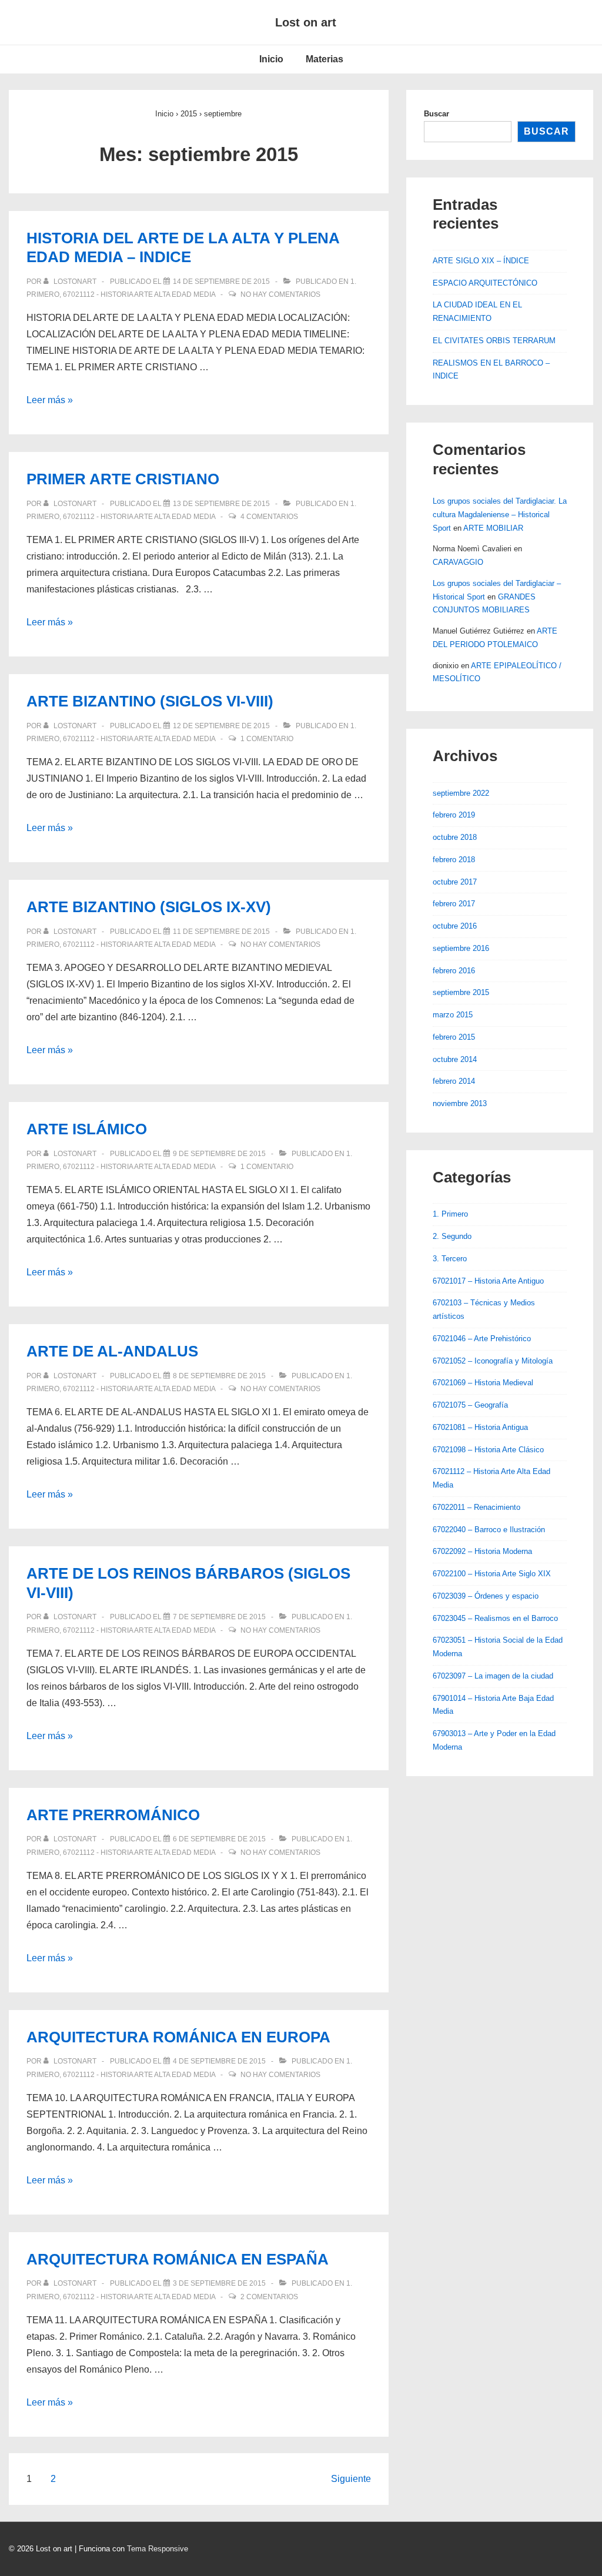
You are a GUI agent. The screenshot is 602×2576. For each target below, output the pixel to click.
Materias (325, 59)
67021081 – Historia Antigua (480, 1427)
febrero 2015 (454, 1037)
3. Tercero (450, 1259)
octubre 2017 (455, 882)
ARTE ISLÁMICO (87, 1129)
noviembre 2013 (460, 1103)
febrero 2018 (454, 860)
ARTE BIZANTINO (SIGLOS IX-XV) (149, 907)
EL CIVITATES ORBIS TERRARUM (494, 341)
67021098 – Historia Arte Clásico (488, 1450)
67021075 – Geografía (470, 1405)
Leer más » (50, 400)
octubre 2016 (455, 926)
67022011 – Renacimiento (476, 1507)
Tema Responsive (158, 2549)
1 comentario (267, 739)
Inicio (271, 59)
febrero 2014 (454, 1081)
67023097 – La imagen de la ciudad (493, 1676)
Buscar (437, 114)
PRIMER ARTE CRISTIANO (123, 479)
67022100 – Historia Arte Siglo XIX (492, 1574)
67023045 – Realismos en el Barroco (495, 1618)
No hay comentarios (280, 294)
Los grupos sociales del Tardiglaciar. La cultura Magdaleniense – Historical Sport (500, 515)
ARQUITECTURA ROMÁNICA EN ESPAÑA (178, 2259)
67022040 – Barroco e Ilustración (489, 1530)
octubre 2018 (455, 837)
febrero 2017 (454, 904)
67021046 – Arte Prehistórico (482, 1339)
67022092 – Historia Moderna (482, 1551)
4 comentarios (269, 517)
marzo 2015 (453, 1015)
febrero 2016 (454, 971)
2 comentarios (269, 2297)
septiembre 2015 (461, 992)
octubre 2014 (455, 1059)
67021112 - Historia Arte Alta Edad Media (139, 294)
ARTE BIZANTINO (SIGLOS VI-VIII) (150, 701)
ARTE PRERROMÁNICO (113, 1815)
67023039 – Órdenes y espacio (486, 1596)
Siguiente (351, 2479)
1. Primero (450, 1214)
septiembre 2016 (461, 948)
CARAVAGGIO (458, 562)
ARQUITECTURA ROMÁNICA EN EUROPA (178, 2037)
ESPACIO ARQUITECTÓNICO (485, 283)
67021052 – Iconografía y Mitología (493, 1361)
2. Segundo (452, 1236)
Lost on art (306, 22)
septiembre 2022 (461, 793)
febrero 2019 (454, 815)
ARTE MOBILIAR (493, 528)
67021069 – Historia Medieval (483, 1383)
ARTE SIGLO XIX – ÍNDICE (481, 261)
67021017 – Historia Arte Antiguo (488, 1281)
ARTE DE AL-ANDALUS (112, 1351)
